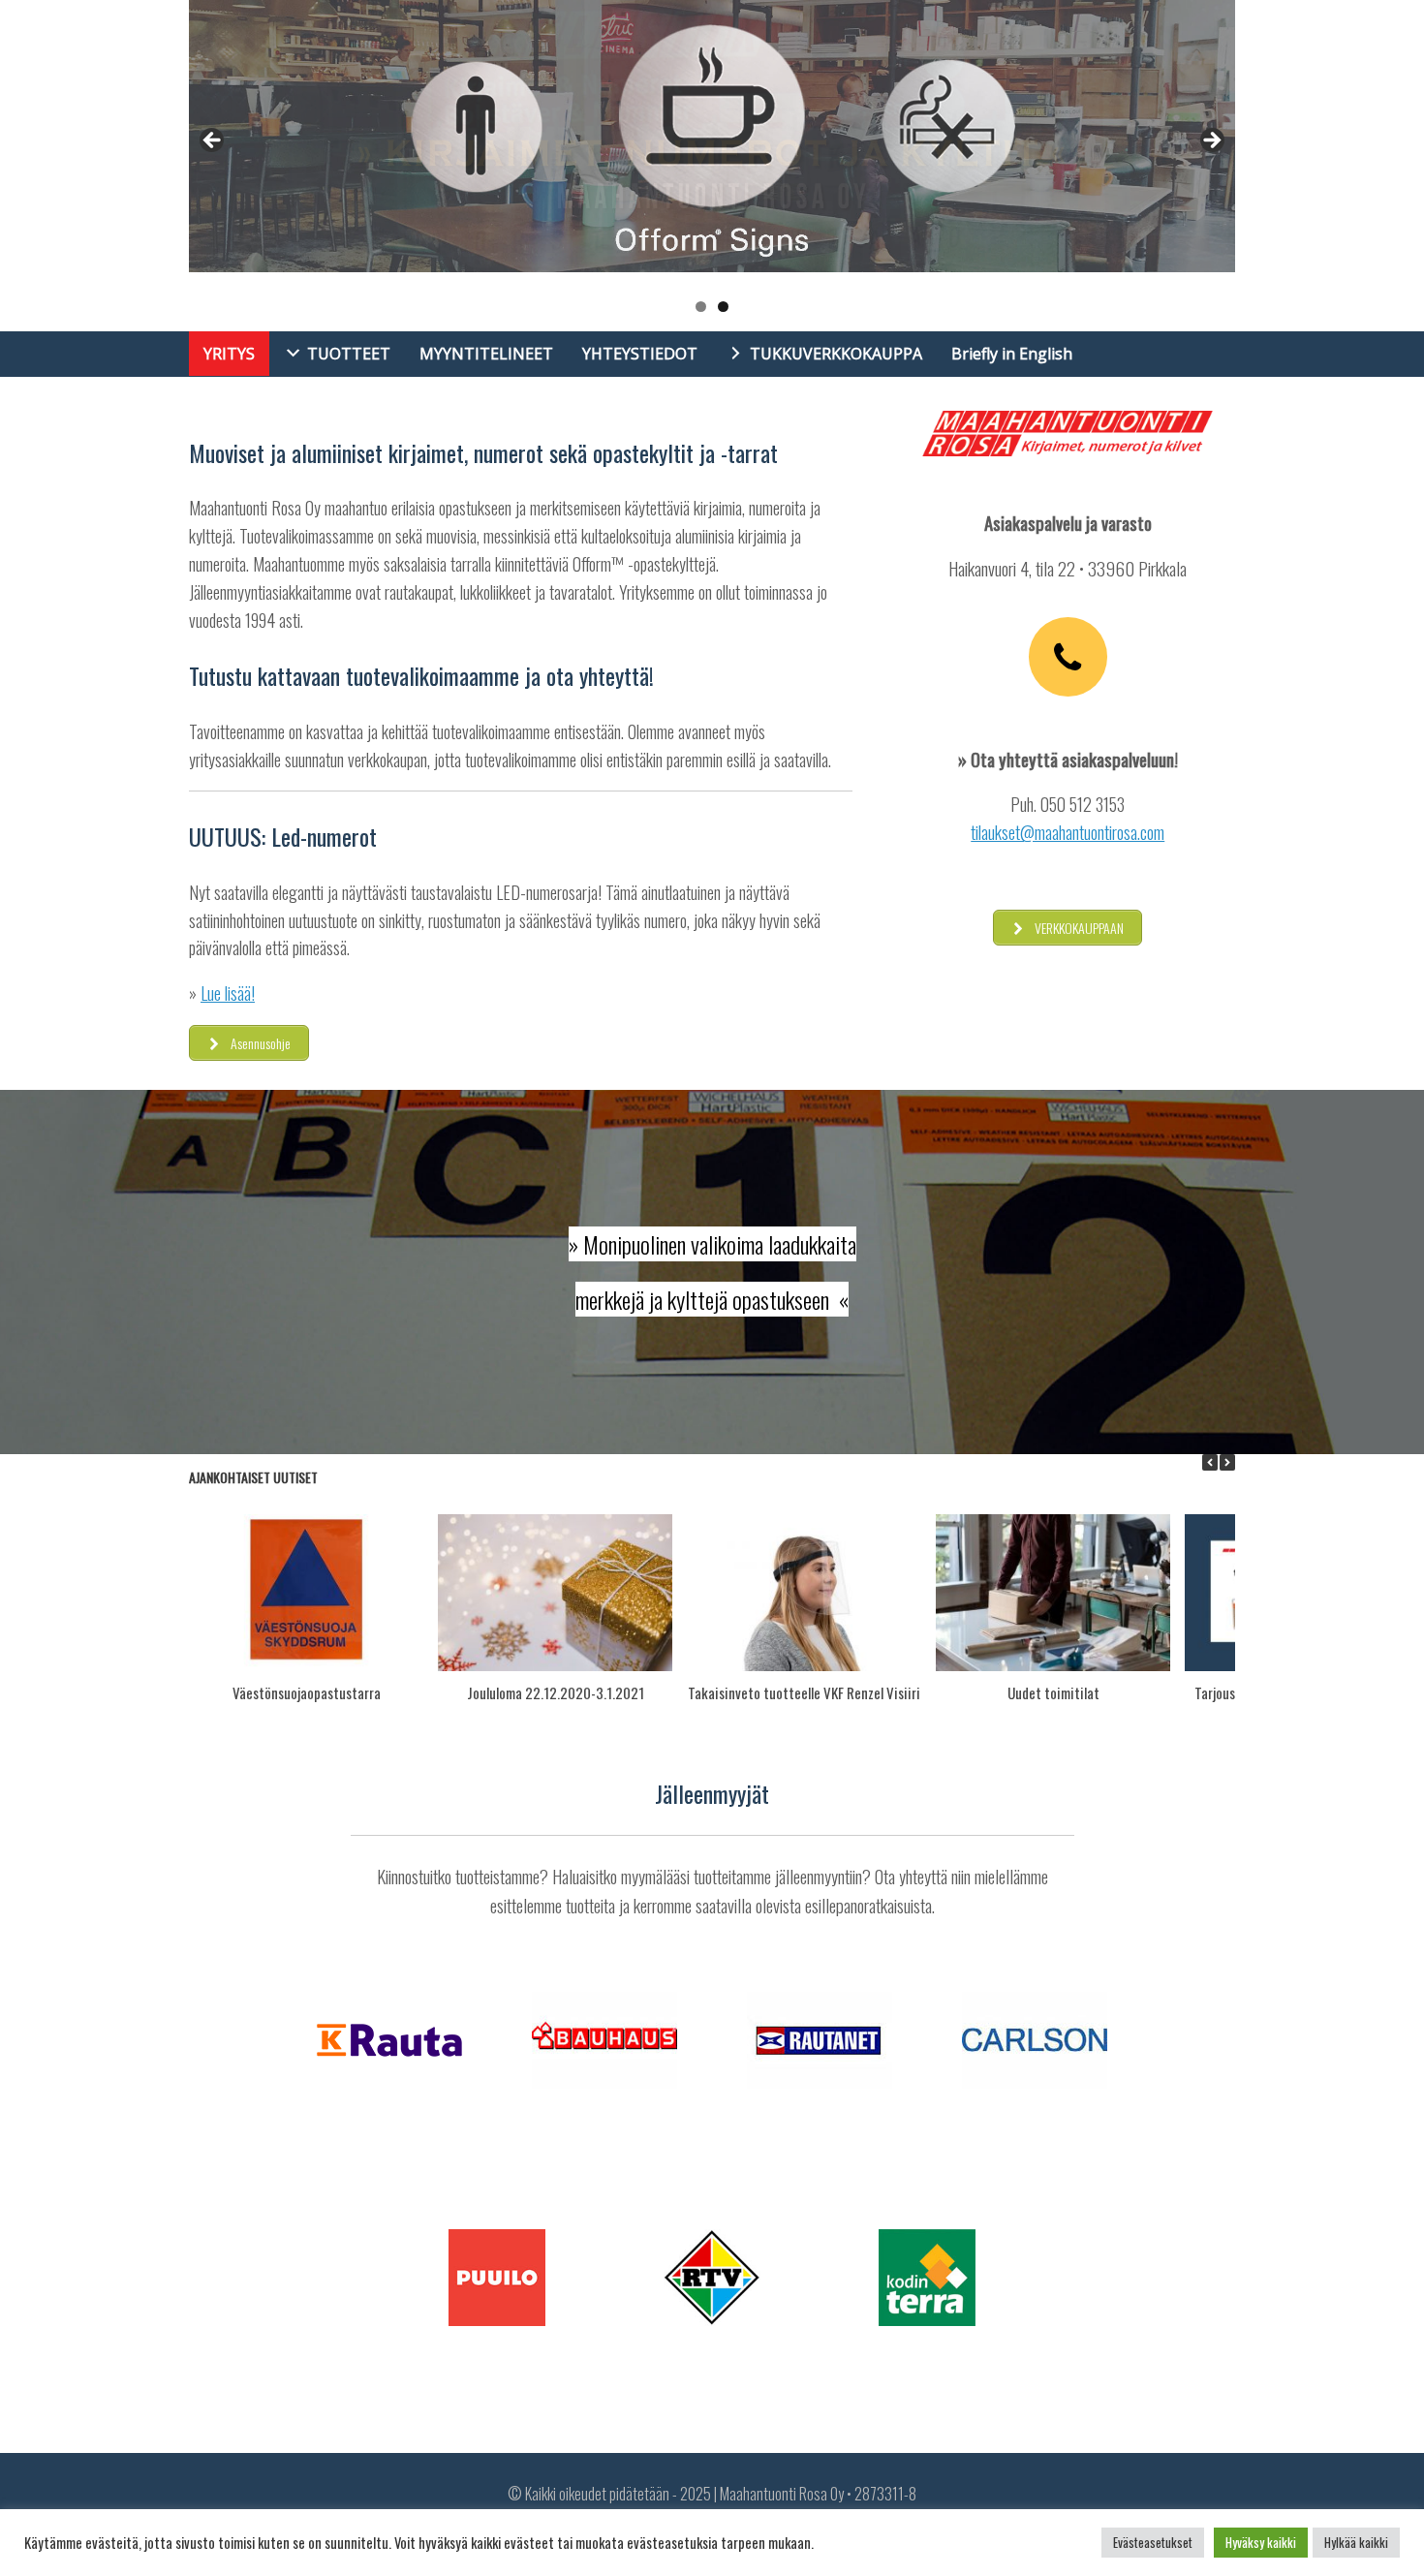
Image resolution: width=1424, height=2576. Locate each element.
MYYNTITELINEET (486, 354)
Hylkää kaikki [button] (1356, 2542)
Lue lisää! (228, 993)
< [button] (213, 141)
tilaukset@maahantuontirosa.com (1068, 832)
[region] (712, 166)
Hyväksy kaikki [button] (1261, 2542)
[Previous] (1210, 1462)
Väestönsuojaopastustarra (307, 1692)
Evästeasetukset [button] (1153, 2542)
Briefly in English (1012, 354)
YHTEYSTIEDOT (640, 354)
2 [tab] (723, 307)
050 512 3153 (1083, 804)
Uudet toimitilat (1053, 1692)
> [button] (1211, 141)
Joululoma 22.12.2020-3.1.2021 (556, 1692)
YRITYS (229, 354)
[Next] (1227, 1462)
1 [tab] (701, 307)
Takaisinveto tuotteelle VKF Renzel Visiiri (804, 1692)
